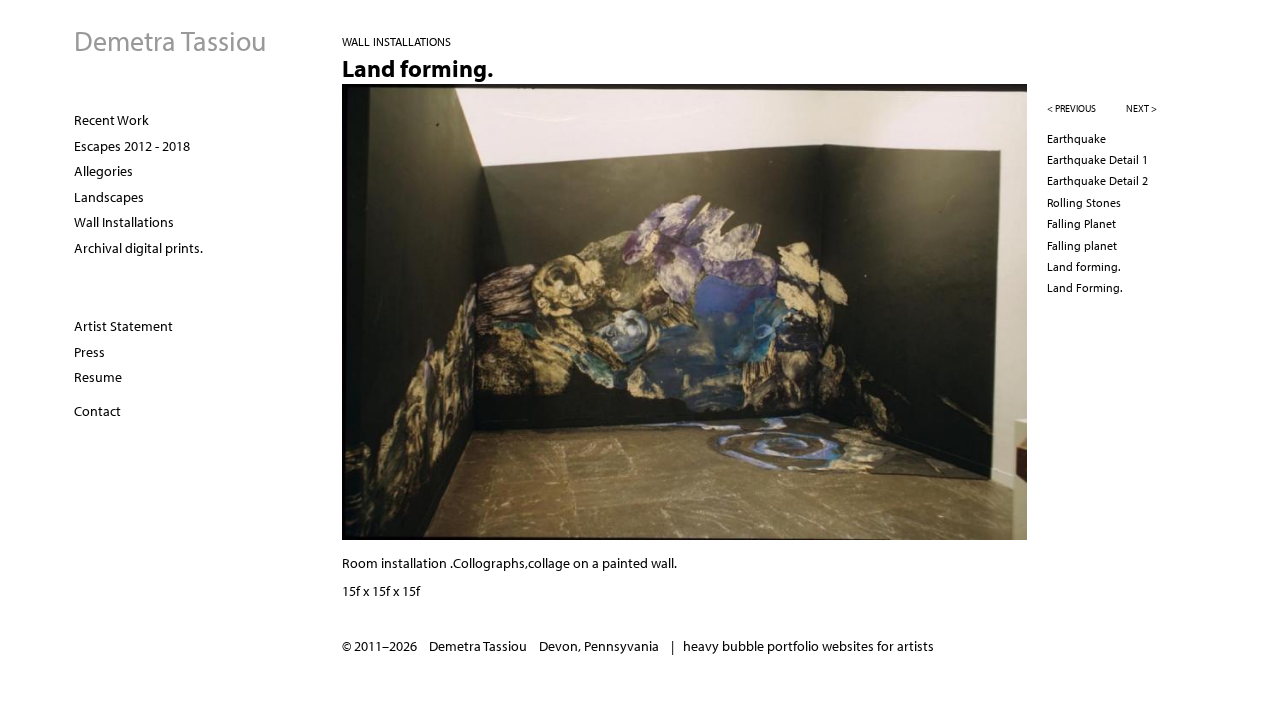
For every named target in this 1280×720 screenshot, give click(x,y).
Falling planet (1082, 245)
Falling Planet (1081, 223)
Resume (98, 377)
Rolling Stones (1084, 202)
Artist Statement (123, 326)
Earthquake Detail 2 (1097, 180)
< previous (1071, 108)
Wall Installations (124, 222)
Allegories (103, 171)
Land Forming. (1084, 287)
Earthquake (1076, 138)
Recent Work (111, 120)
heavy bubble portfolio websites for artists (808, 646)
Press (89, 352)
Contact (97, 411)
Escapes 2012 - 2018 (132, 146)
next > (1141, 108)
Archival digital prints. (138, 248)
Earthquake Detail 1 (1097, 159)
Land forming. (1083, 266)
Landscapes (109, 197)
